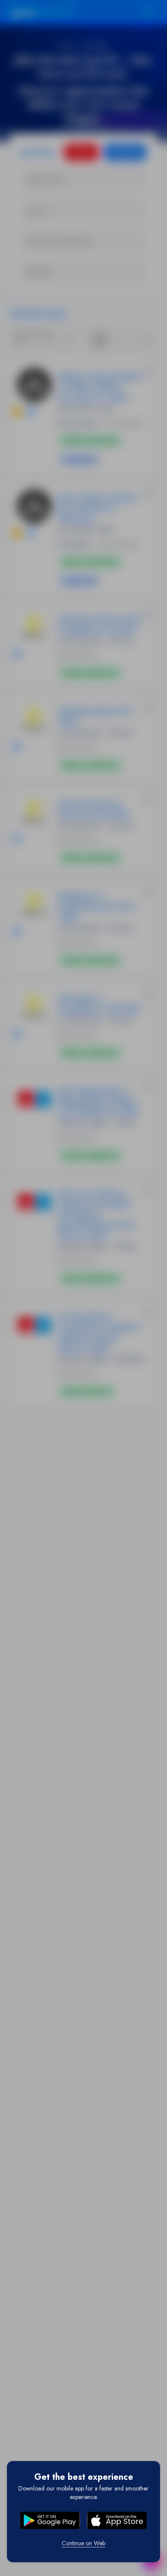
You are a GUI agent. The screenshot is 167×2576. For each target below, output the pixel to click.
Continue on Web (83, 2543)
